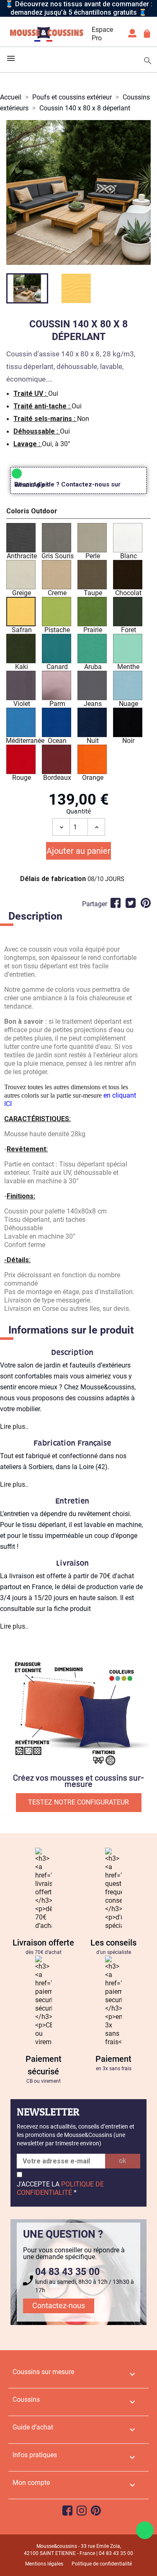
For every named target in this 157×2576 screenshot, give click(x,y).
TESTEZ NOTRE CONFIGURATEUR (78, 1802)
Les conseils (113, 1943)
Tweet (131, 903)
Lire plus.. (14, 1427)
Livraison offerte (43, 1943)
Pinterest (146, 903)
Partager (116, 903)
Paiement (113, 2059)
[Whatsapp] (145, 2530)
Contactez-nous (59, 2305)
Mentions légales (44, 2564)
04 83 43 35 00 (67, 2272)
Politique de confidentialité (102, 2564)
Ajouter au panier (78, 851)
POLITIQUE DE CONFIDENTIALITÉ (60, 2188)
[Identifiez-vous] (132, 36)
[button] (78, 513)
